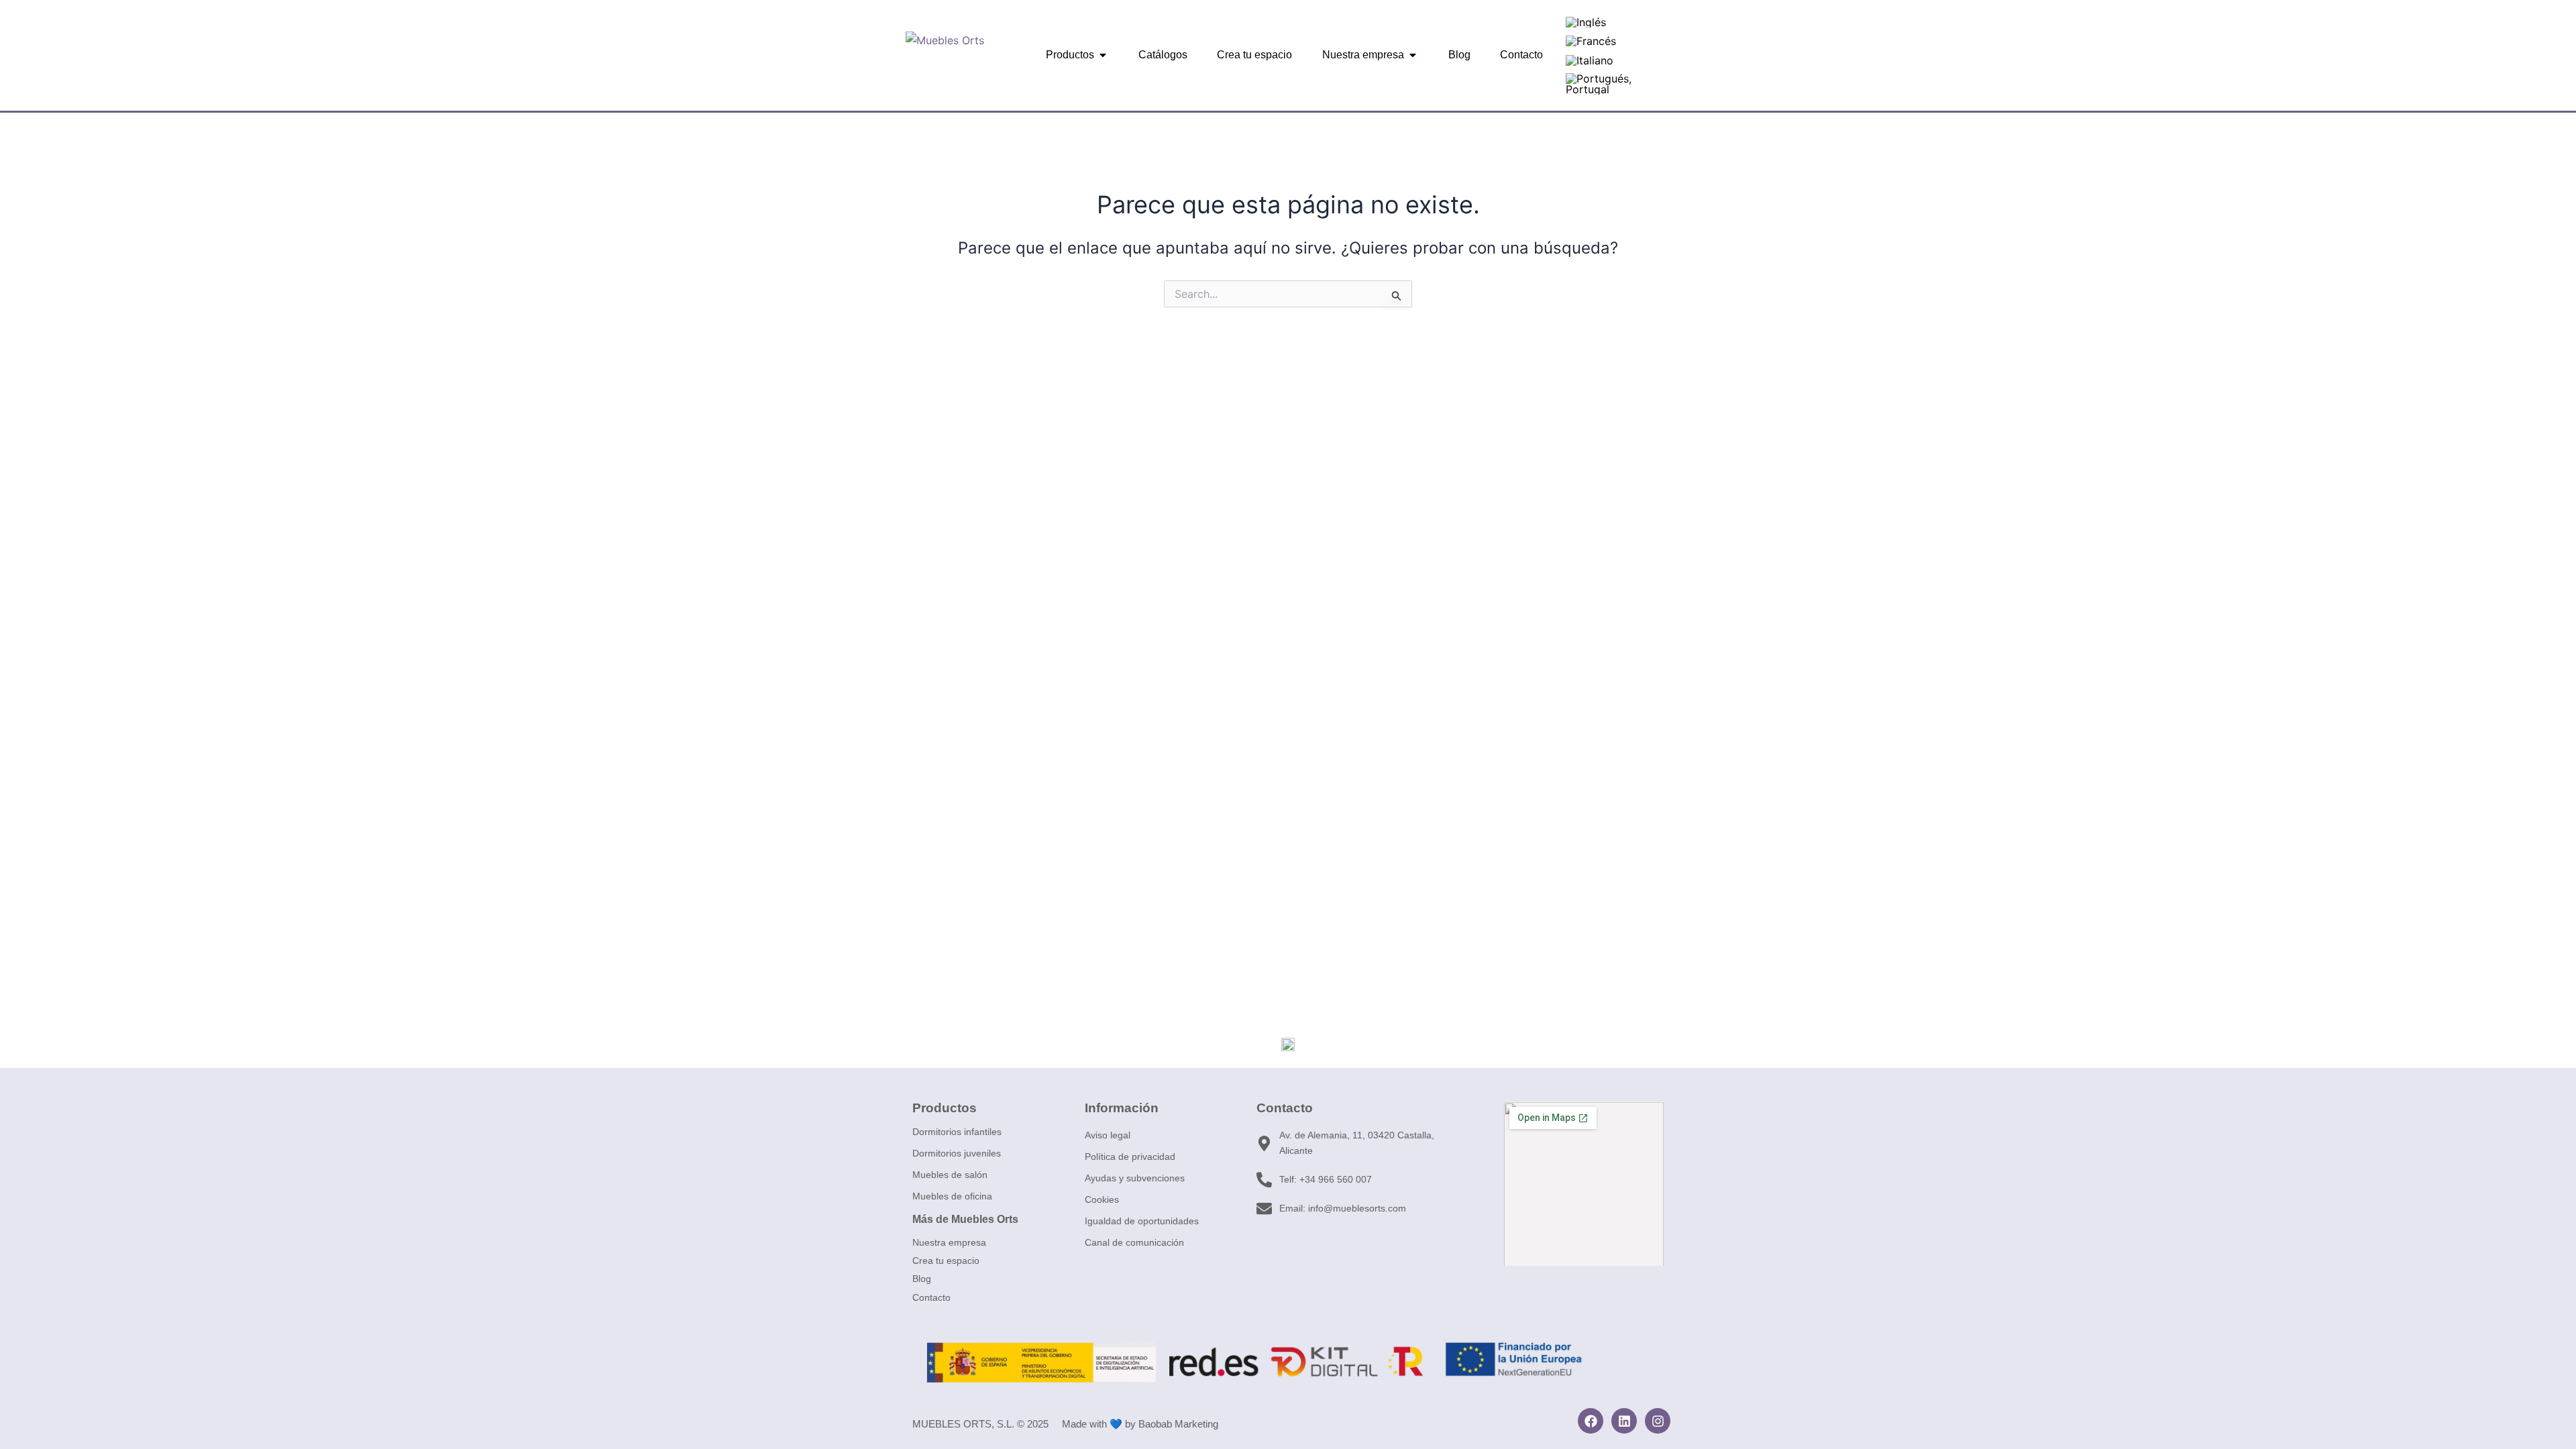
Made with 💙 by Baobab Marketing (1140, 1424)
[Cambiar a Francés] (1591, 41)
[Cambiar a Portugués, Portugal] (1612, 84)
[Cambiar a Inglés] (1586, 22)
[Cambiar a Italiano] (1590, 60)
